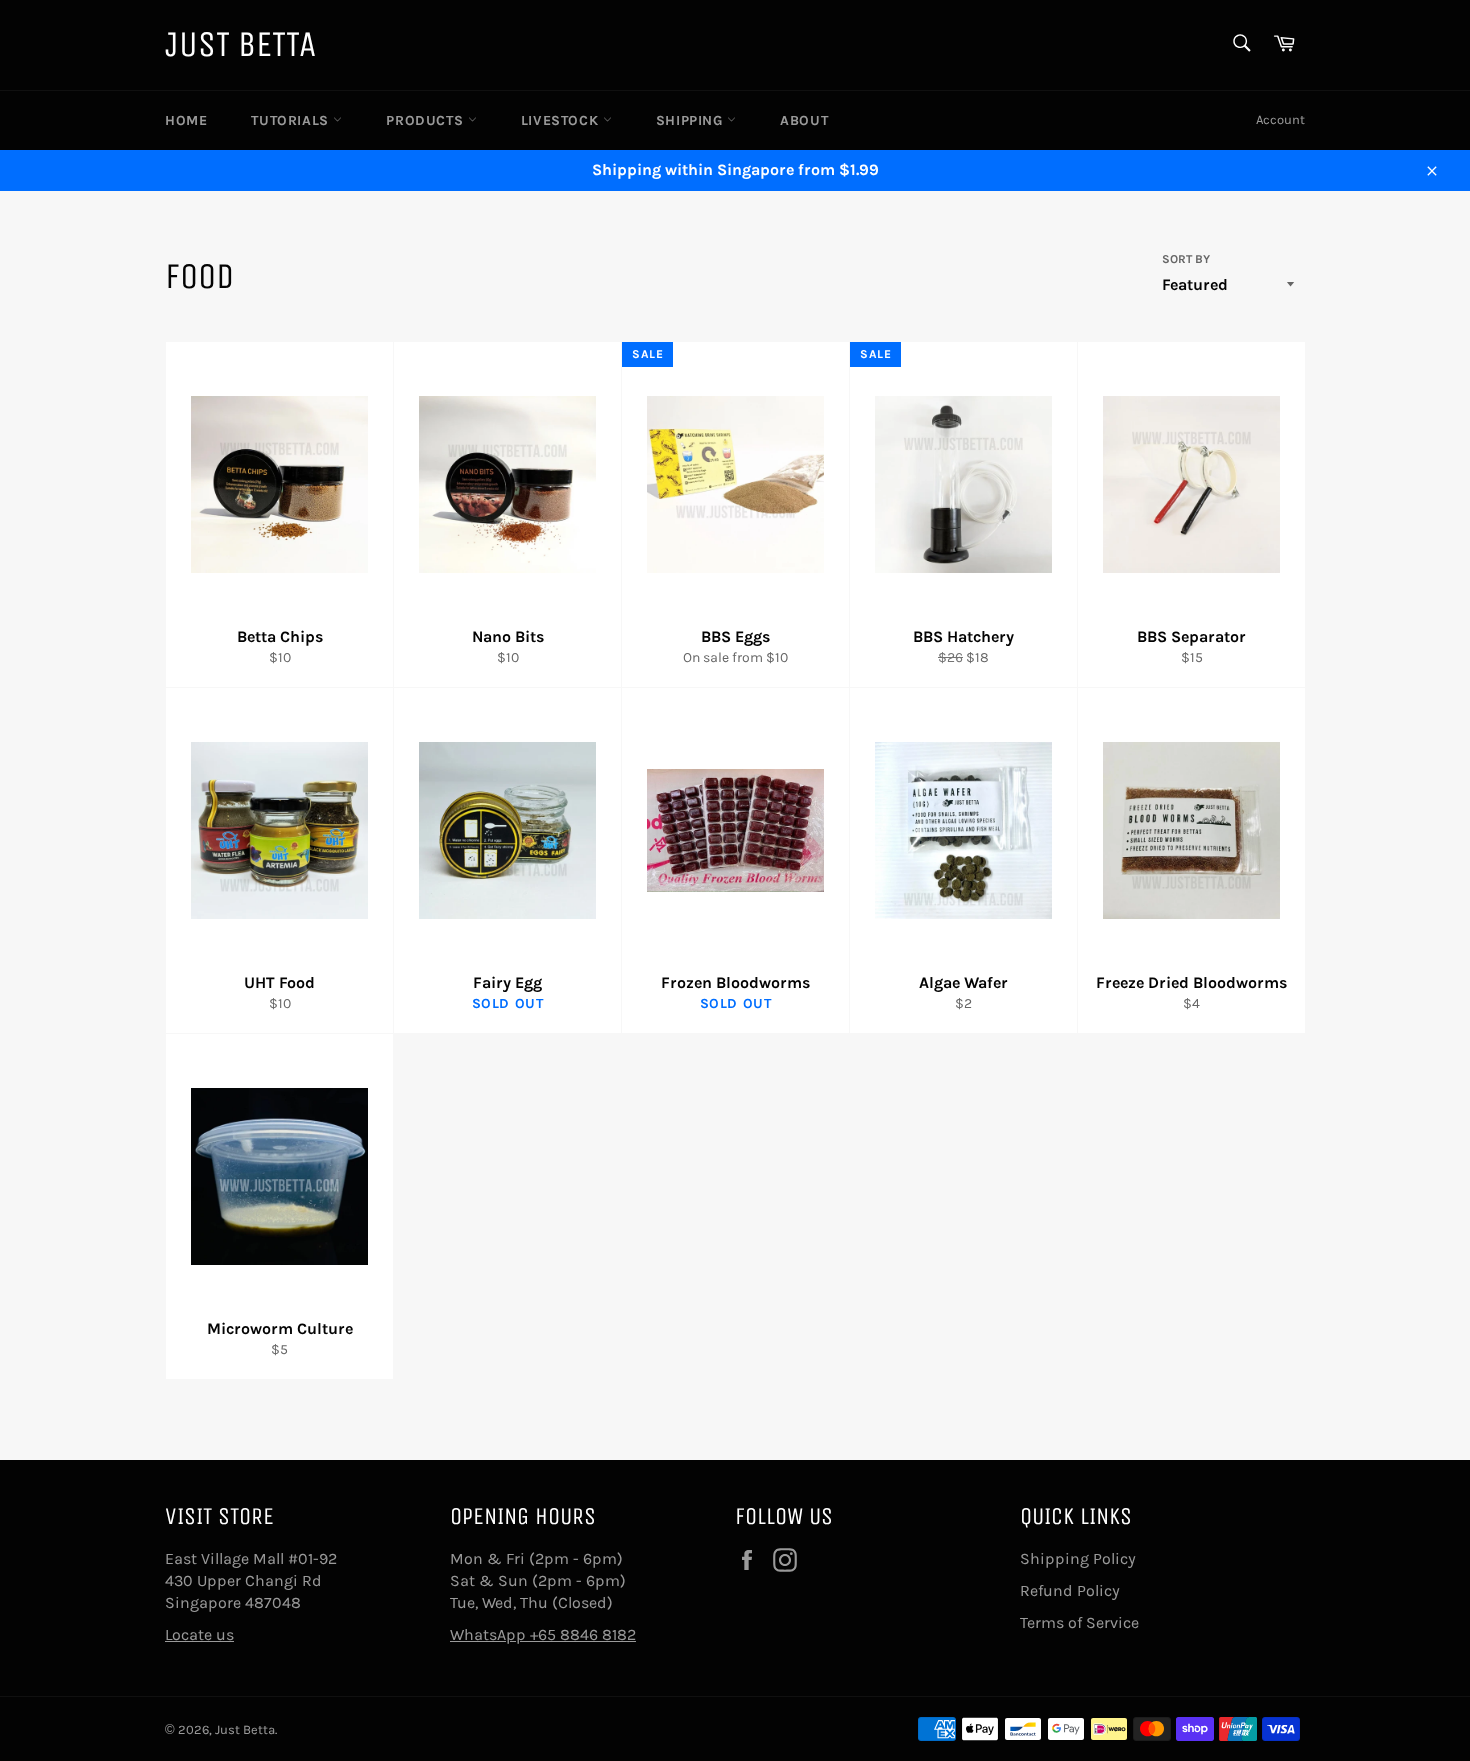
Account (1280, 119)
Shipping (691, 120)
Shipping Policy (1078, 1558)
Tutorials (292, 120)
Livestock (562, 120)
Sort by (1186, 259)
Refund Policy (1070, 1590)
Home (186, 120)
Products (426, 120)
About (804, 120)
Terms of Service (1079, 1622)
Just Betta (240, 44)
